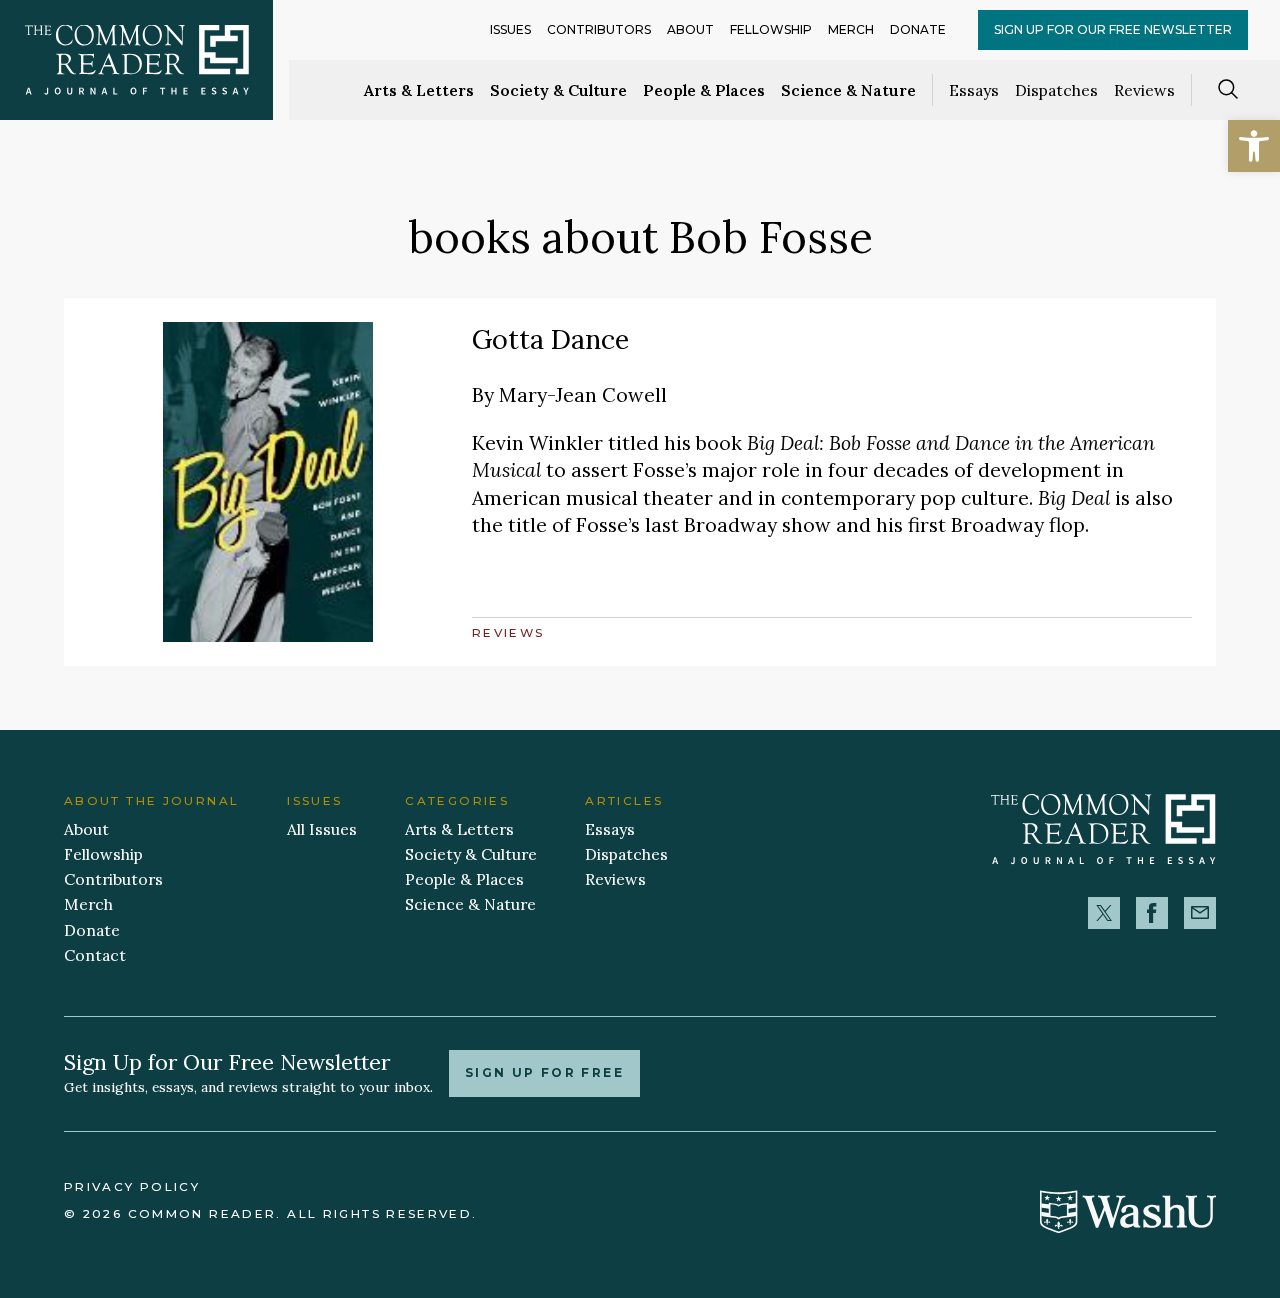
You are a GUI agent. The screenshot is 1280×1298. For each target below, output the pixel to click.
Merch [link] (851, 29)
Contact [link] (95, 955)
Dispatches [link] (1056, 90)
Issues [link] (510, 29)
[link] (1254, 146)
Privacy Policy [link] (132, 1187)
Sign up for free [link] (544, 1073)
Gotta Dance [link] (550, 339)
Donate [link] (918, 29)
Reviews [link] (1144, 90)
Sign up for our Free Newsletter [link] (1113, 29)
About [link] (690, 29)
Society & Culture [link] (558, 90)
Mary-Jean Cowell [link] (583, 394)
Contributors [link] (599, 29)
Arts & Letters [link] (419, 90)
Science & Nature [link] (848, 90)
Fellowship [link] (771, 29)
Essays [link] (974, 90)
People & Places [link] (704, 90)
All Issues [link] (322, 829)
